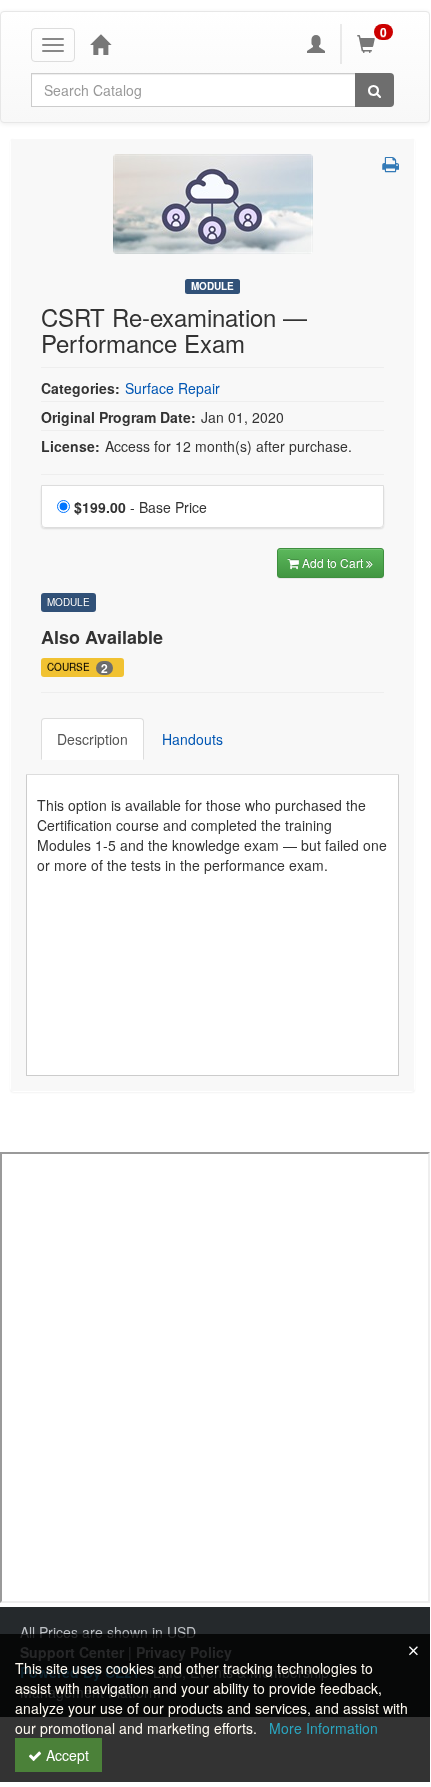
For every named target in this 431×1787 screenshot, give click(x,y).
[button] (390, 164)
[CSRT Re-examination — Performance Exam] (213, 202)
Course (77, 668)
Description (92, 739)
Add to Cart (334, 562)
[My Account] (316, 44)
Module (212, 286)
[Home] (100, 44)
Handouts (192, 739)
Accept (65, 1755)
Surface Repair (172, 388)
